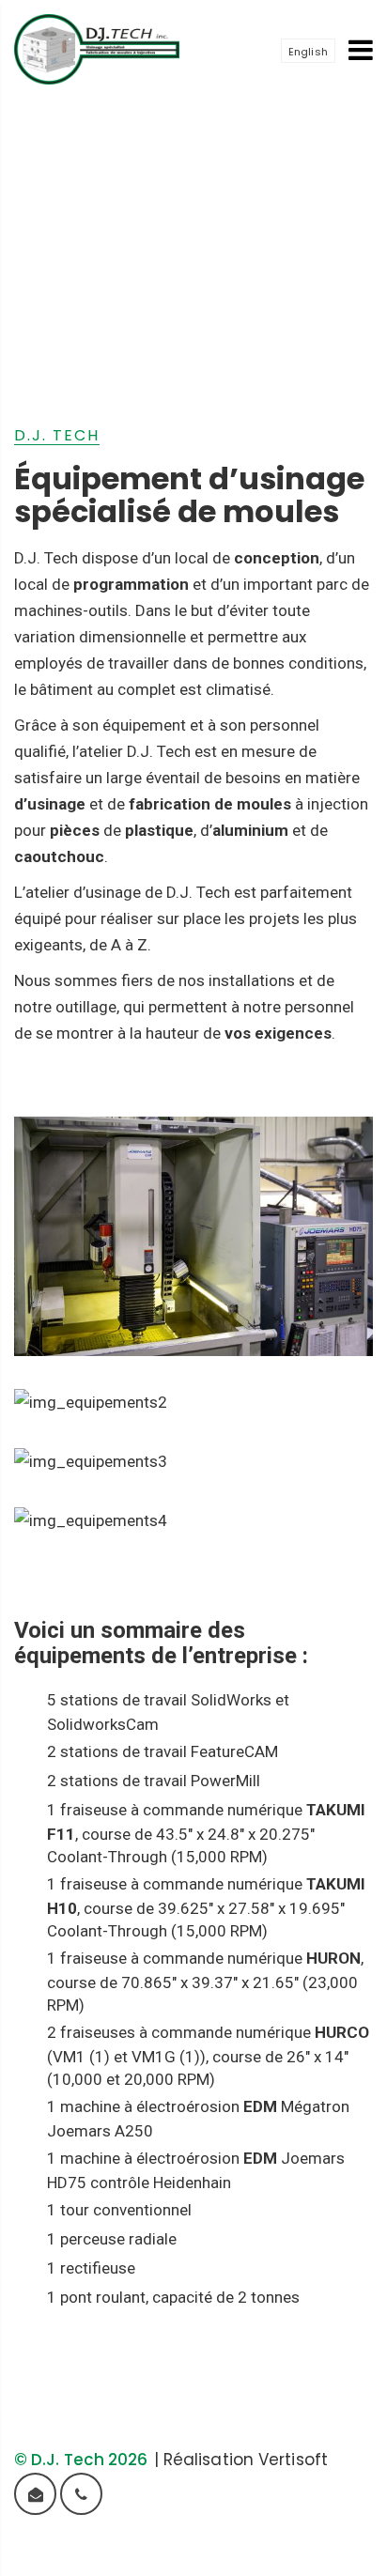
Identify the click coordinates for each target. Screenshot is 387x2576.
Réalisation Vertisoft (246, 2460)
